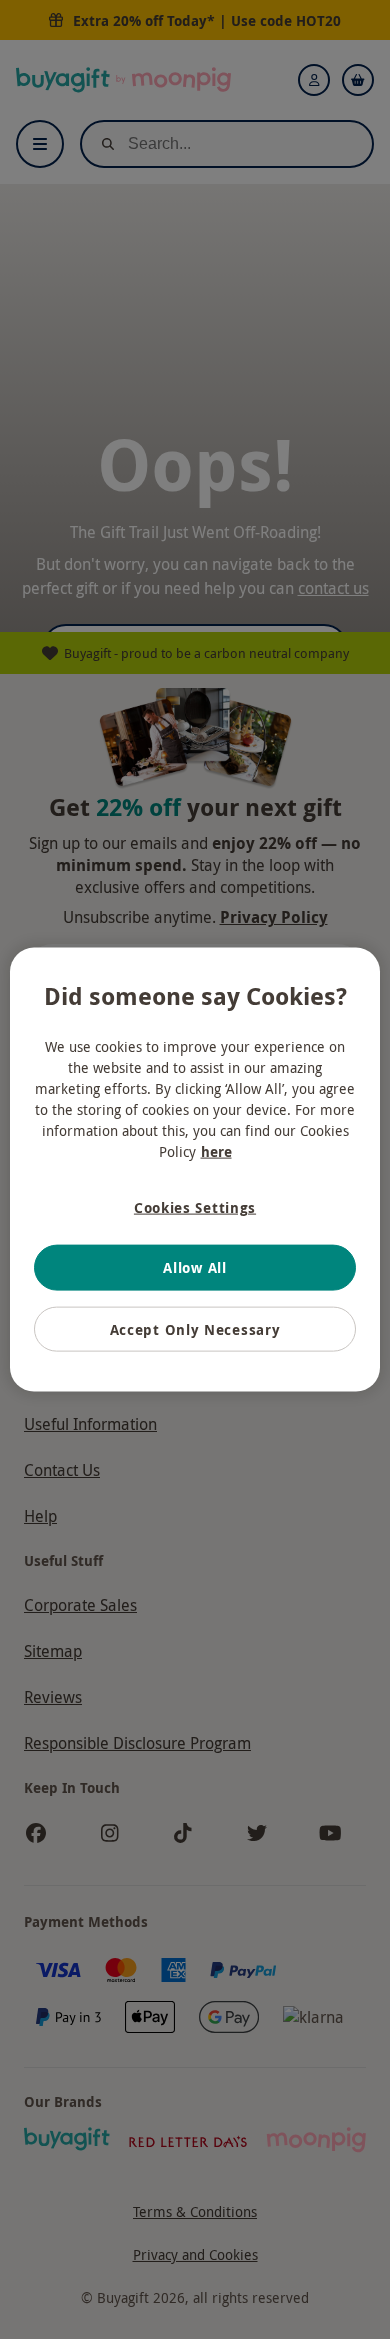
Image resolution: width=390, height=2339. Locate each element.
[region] (195, 1169)
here (216, 1150)
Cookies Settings (195, 1206)
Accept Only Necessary (195, 1328)
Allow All (194, 1267)
